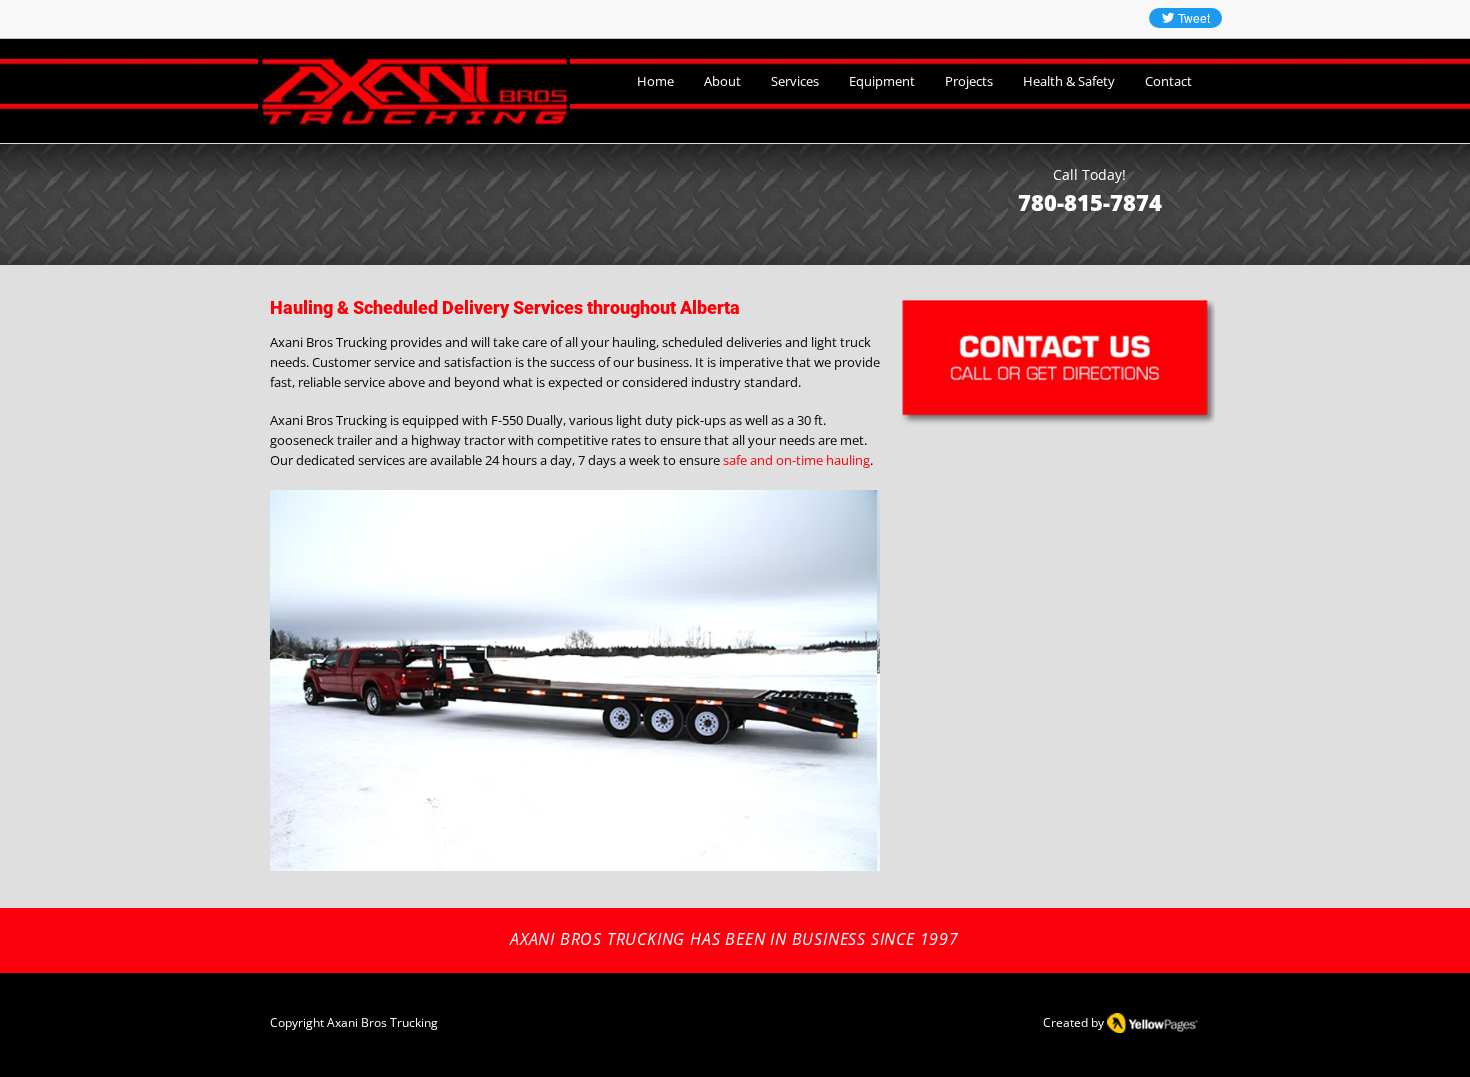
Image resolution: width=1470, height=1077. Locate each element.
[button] (810, 680)
